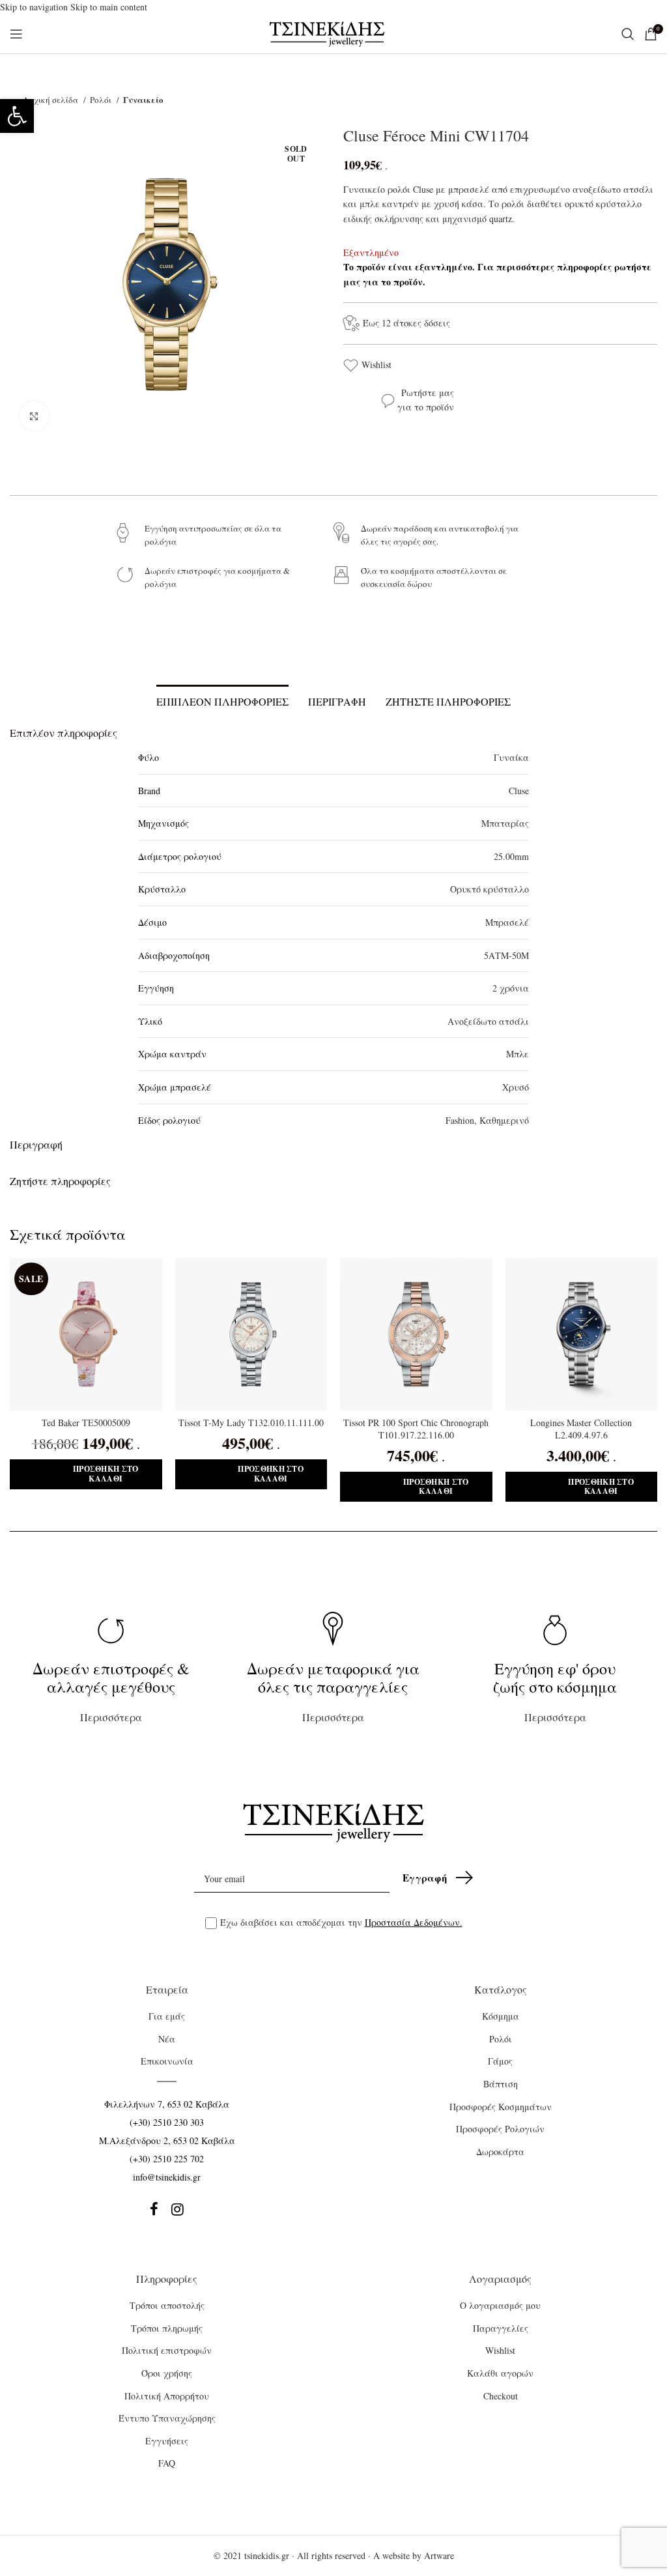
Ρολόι (102, 100)
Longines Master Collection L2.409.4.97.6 (581, 1429)
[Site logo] (327, 33)
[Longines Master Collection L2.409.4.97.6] (582, 1334)
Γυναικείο (143, 99)
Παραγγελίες (501, 2328)
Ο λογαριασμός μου (500, 2305)
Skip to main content (109, 7)
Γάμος (500, 2061)
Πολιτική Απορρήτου (167, 2396)
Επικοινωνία (167, 2061)
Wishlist (376, 365)
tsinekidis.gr (267, 2555)
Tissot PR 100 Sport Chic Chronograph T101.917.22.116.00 (416, 1429)
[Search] (626, 34)
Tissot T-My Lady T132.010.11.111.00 (251, 1423)
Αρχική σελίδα (51, 100)
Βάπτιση (501, 2084)
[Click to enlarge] (34, 416)
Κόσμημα (501, 2016)
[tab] (222, 700)
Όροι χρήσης (167, 2373)
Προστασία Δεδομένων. (414, 1922)
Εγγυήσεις (167, 2441)
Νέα (167, 2039)
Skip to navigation (35, 7)
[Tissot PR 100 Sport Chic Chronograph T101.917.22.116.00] (416, 1334)
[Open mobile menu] (16, 34)
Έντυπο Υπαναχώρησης (167, 2418)
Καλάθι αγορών (500, 2373)
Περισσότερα (111, 1691)
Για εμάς (167, 2016)
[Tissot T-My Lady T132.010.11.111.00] (251, 1334)
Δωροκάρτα (500, 2152)
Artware (439, 2555)
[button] (17, 116)
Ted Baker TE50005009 (86, 1423)
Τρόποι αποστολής (167, 2305)
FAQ (167, 2463)
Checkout (501, 2396)
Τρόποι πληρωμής (167, 2328)
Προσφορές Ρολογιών (500, 2129)
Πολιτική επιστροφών (167, 2350)
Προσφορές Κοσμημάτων (501, 2107)
